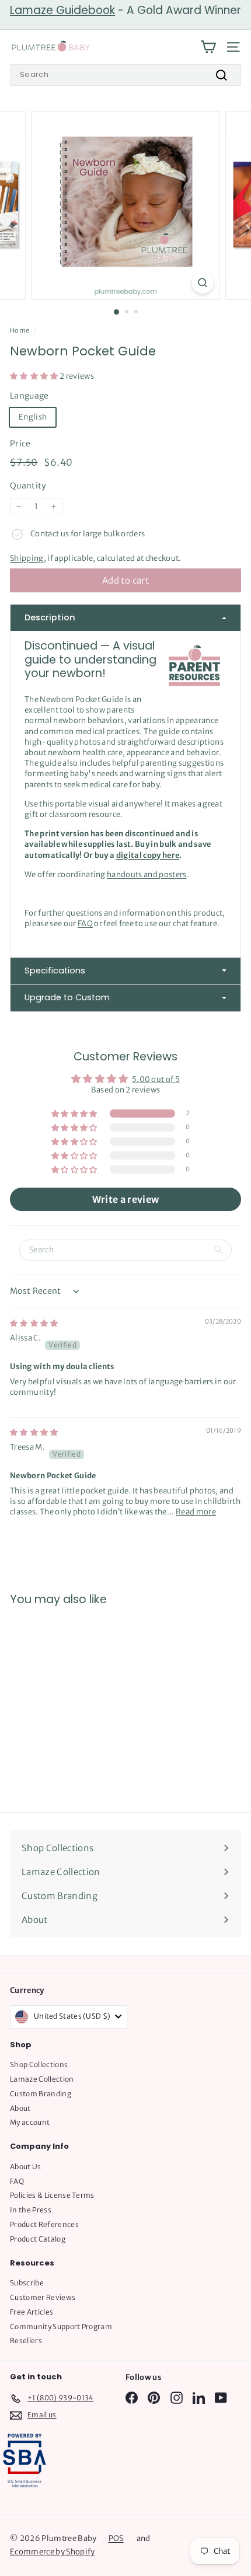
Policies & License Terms (52, 2195)
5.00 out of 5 (156, 1079)
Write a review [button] (126, 1199)
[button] (35, 376)
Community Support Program (61, 2327)
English (33, 417)
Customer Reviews (43, 2297)
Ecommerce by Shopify (53, 2552)
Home (20, 330)
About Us (26, 2167)
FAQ (85, 924)
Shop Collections (39, 2064)
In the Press (31, 2210)
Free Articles (32, 2312)
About (20, 2108)
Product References (44, 2224)
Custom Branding (41, 2094)
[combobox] (125, 75)
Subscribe (27, 2283)
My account (30, 2122)
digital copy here (148, 855)
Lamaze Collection (42, 2079)
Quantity (28, 486)
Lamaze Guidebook (62, 10)
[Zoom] (202, 283)
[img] (34, 1323)
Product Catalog (38, 2239)
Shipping (27, 558)
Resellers (26, 2341)
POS (116, 2538)
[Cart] (208, 47)
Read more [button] (196, 1512)
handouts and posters (147, 875)
